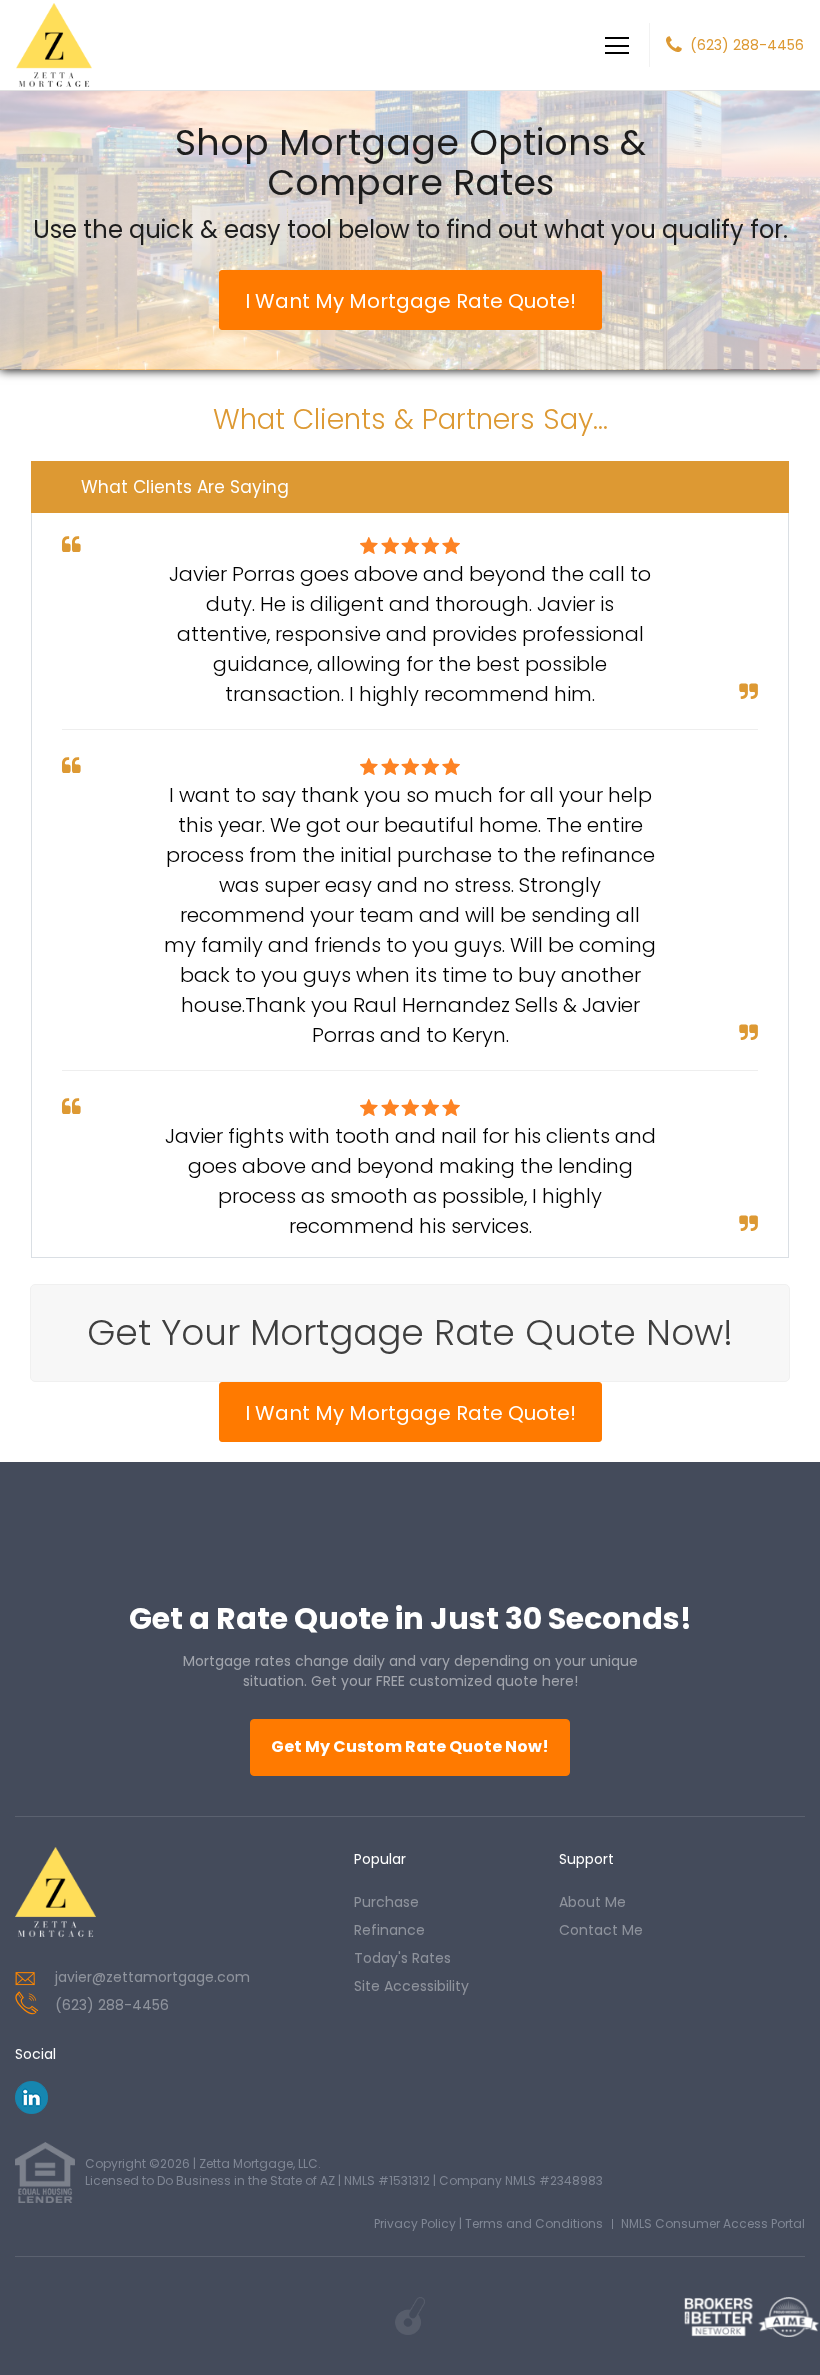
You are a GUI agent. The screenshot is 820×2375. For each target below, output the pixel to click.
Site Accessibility (411, 1986)
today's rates (402, 1958)
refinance (389, 1930)
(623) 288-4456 (747, 45)
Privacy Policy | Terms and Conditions (488, 2223)
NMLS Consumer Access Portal (713, 2223)
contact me (601, 1930)
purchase (386, 1902)
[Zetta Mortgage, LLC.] (55, 1892)
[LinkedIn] (31, 2108)
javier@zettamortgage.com (152, 1977)
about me (592, 1902)
